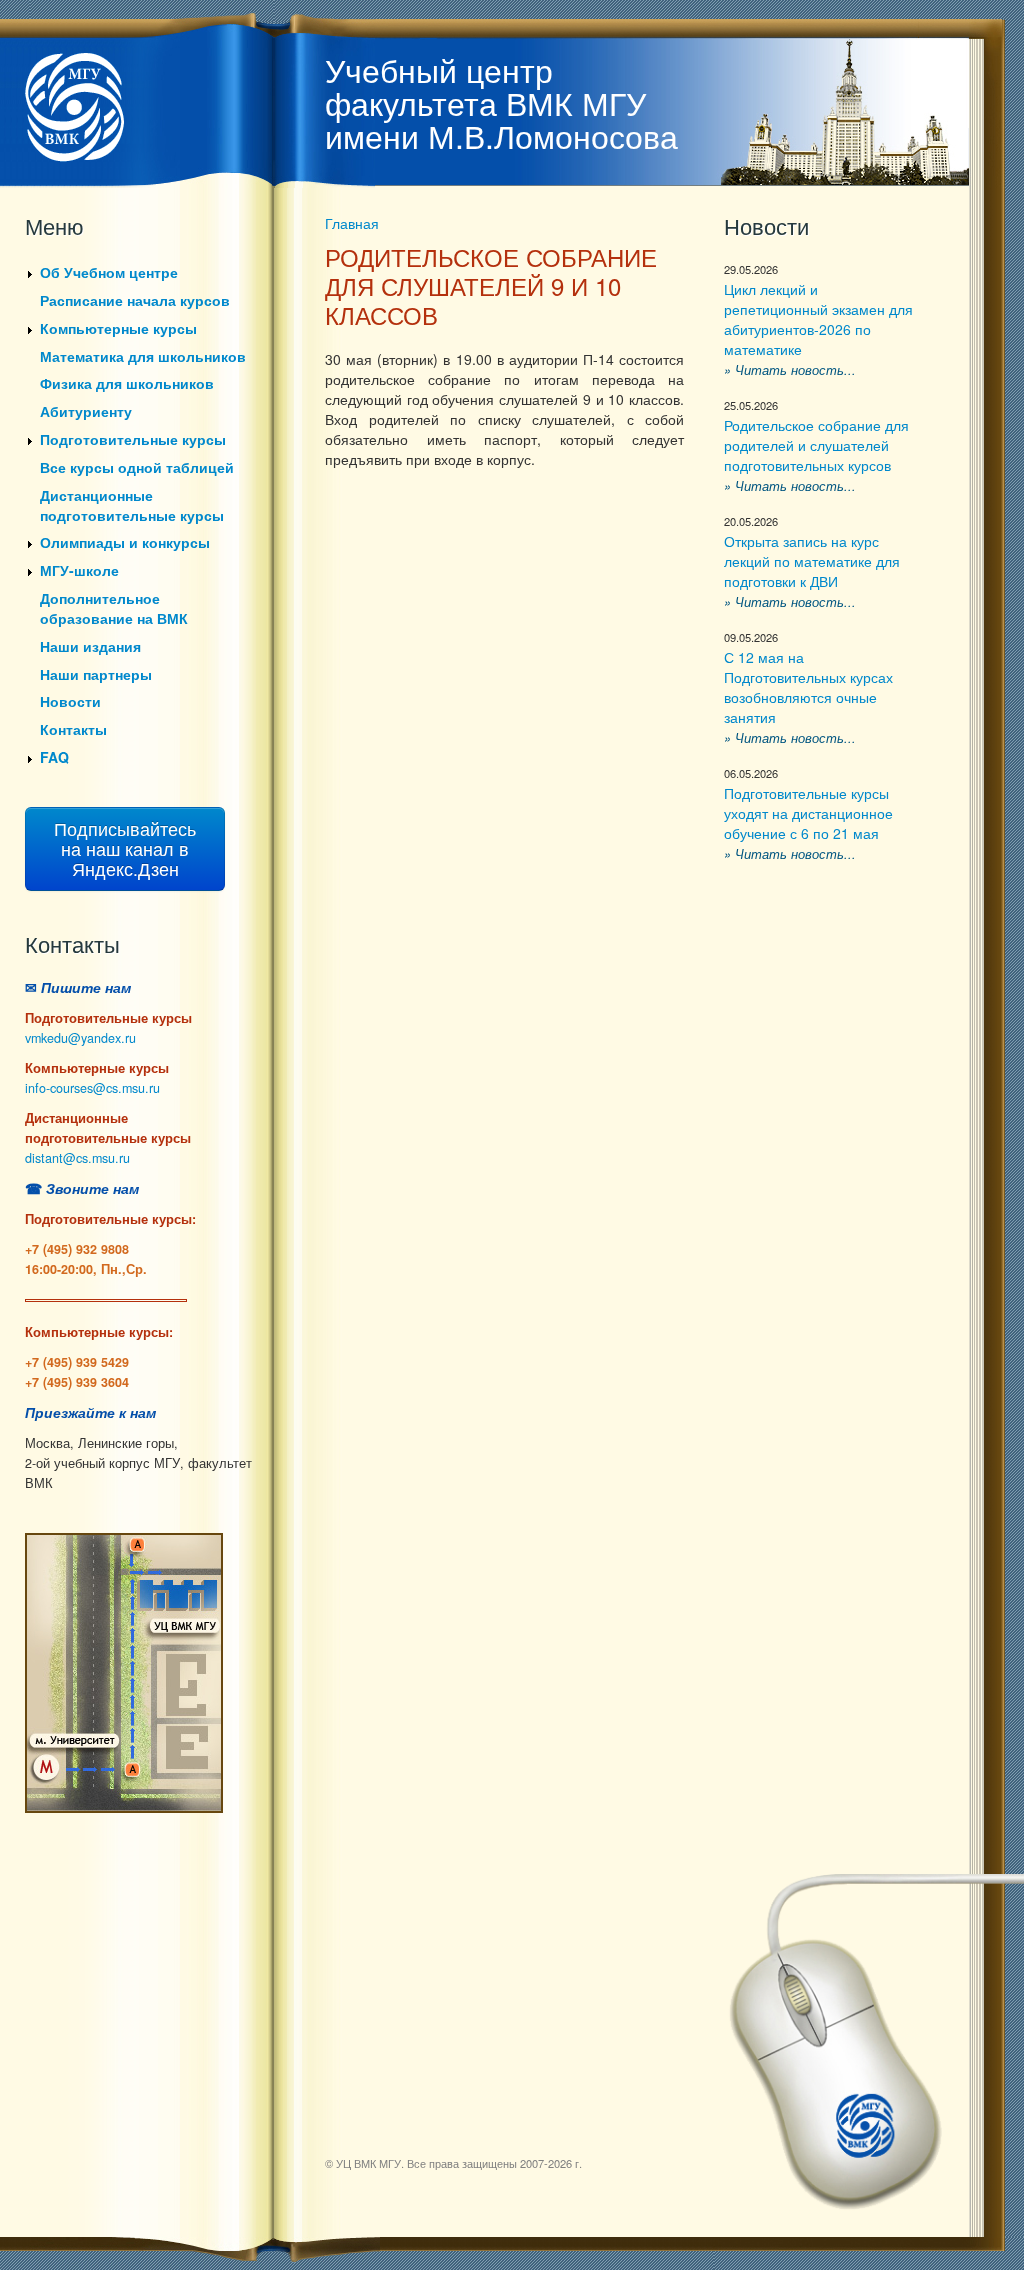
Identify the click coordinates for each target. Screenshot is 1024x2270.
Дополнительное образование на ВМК (114, 608)
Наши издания (90, 646)
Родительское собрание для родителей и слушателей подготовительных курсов (816, 445)
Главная (352, 223)
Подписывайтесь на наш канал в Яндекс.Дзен (125, 848)
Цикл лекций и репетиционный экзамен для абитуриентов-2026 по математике (818, 319)
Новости (70, 701)
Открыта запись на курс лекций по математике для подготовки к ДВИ (812, 561)
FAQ (54, 757)
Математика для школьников (143, 356)
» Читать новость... (790, 370)
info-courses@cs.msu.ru (92, 1088)
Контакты (73, 729)
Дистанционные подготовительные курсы (132, 505)
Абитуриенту (86, 411)
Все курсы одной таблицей (137, 467)
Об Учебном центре (109, 272)
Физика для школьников (127, 383)
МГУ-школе (79, 570)
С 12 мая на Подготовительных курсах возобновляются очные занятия (808, 687)
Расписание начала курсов (135, 300)
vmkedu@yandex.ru (80, 1038)
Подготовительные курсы (133, 439)
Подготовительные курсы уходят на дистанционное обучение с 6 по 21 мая (808, 813)
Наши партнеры (96, 674)
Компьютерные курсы (118, 328)
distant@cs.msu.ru (77, 1158)
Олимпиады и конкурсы (125, 542)
